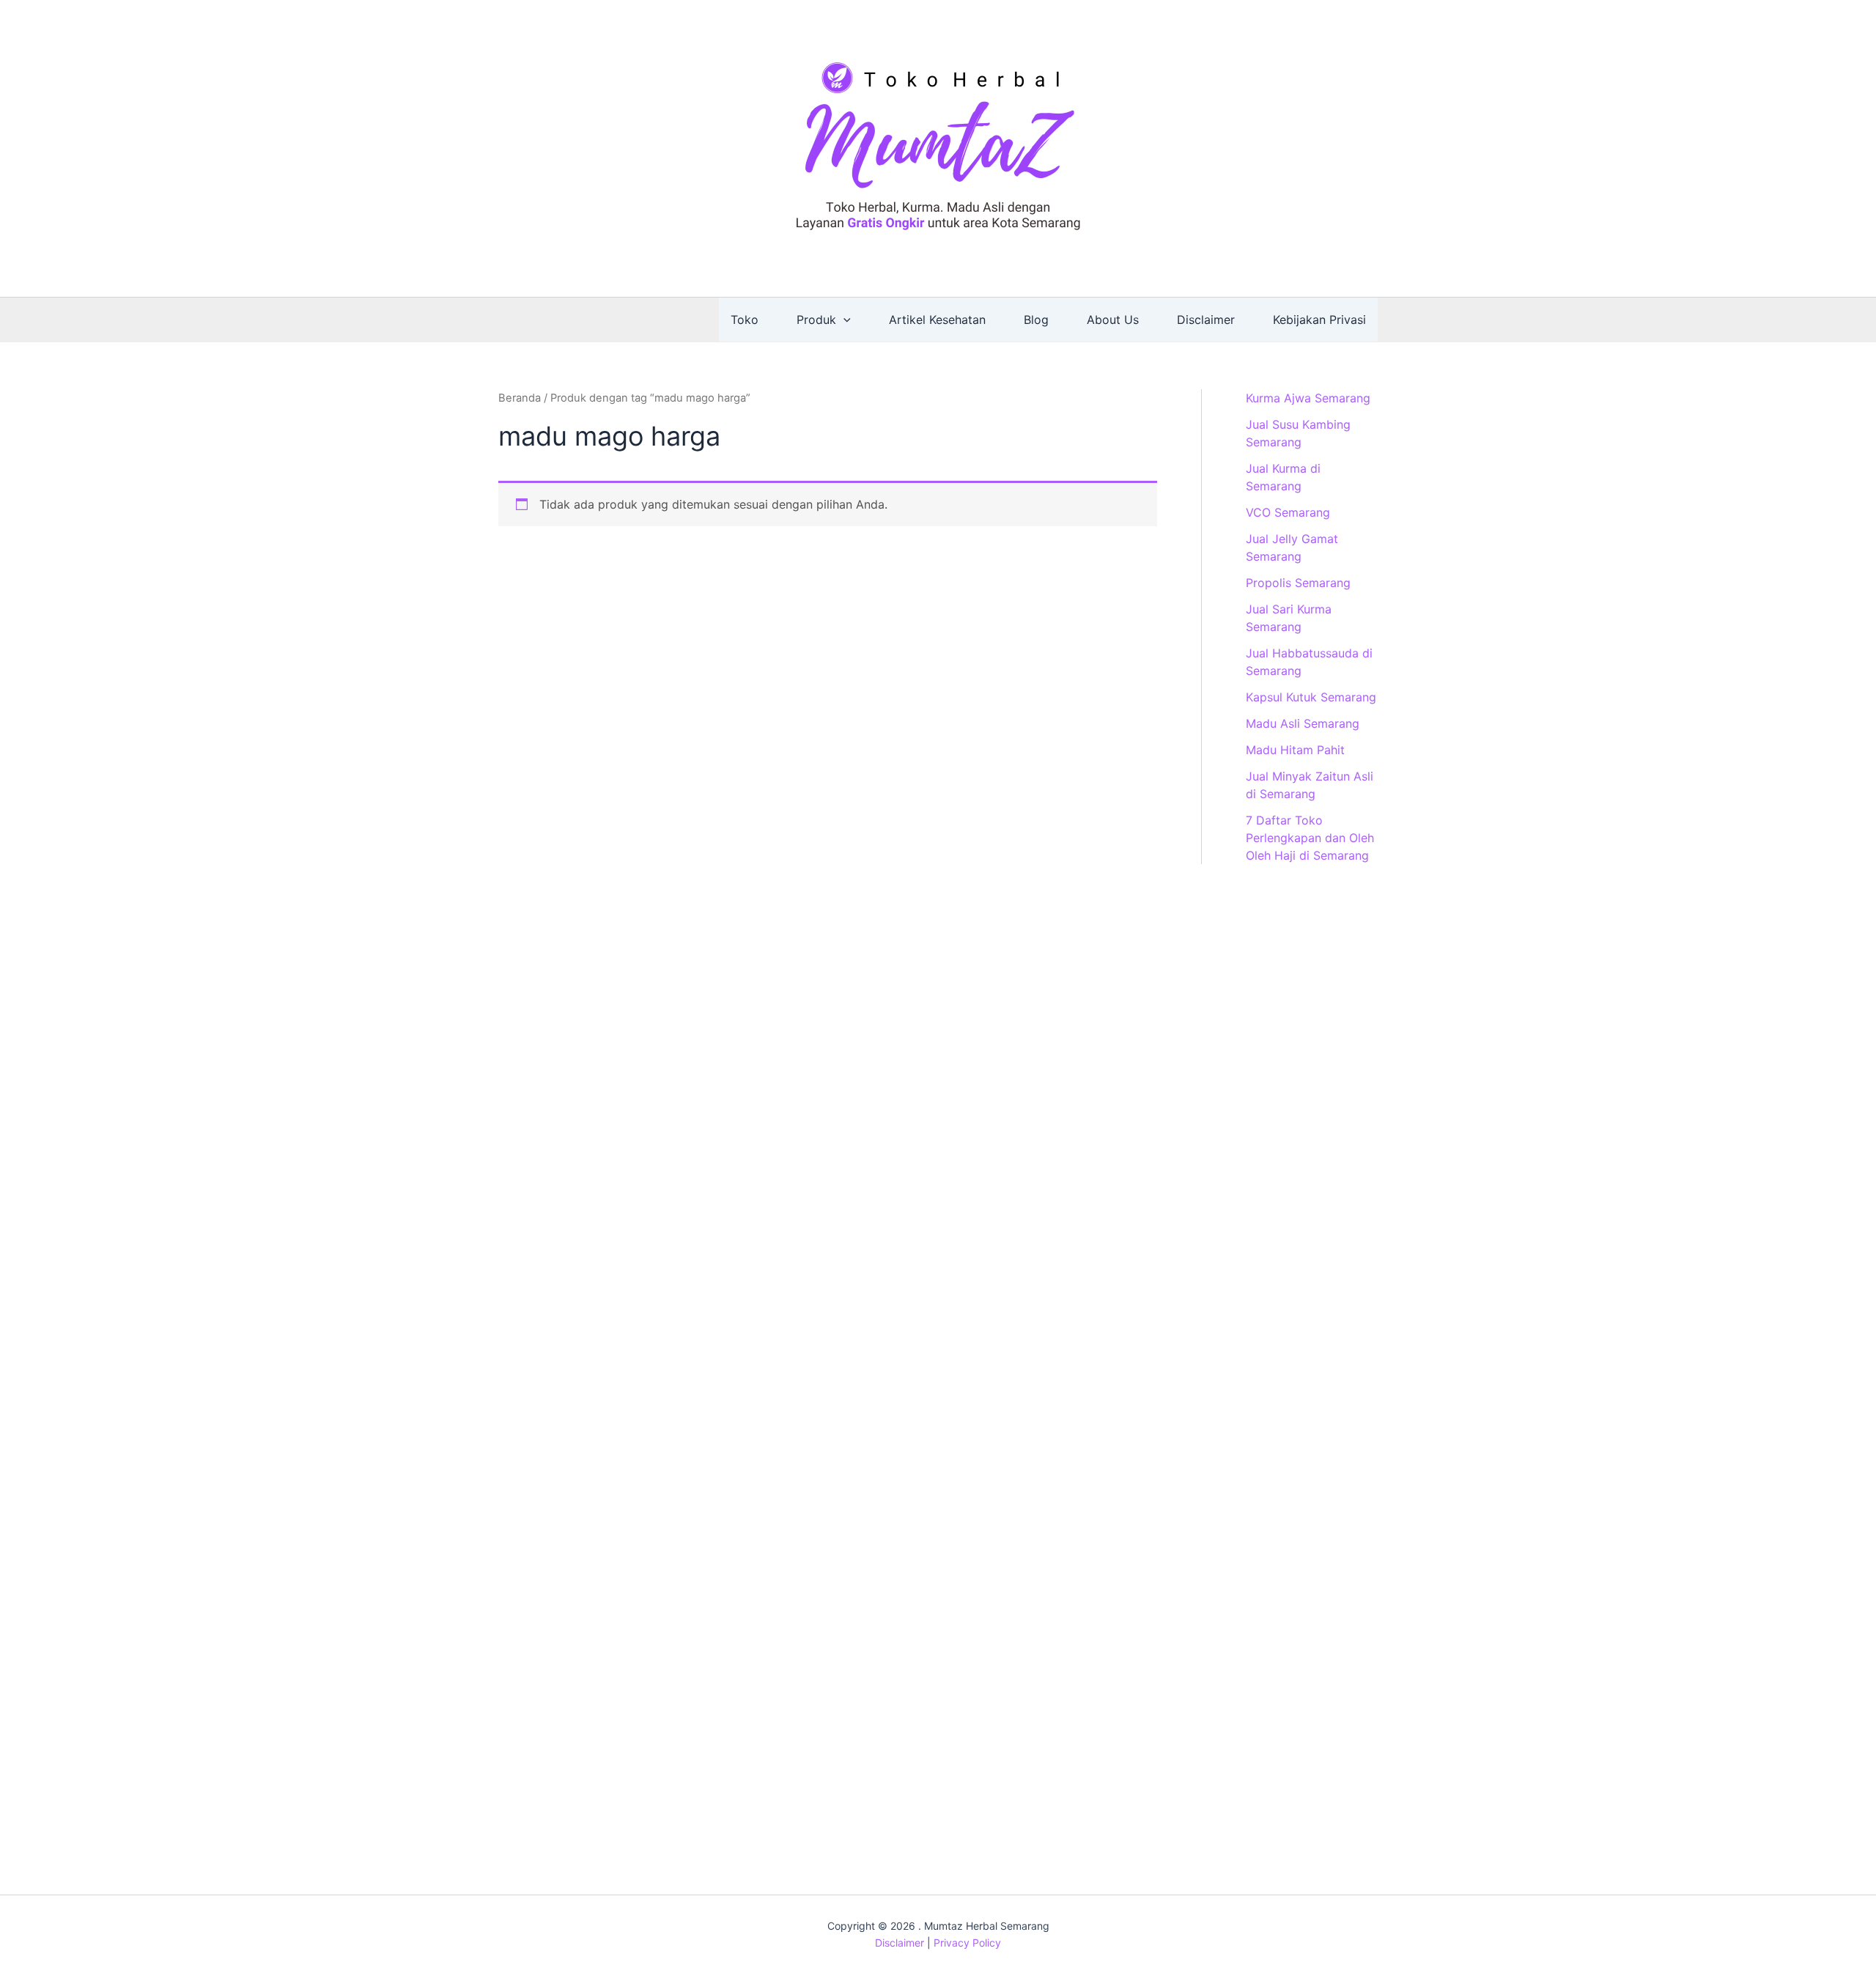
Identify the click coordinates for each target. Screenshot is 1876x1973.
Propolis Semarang (1298, 583)
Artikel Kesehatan (937, 320)
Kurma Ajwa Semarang (1308, 398)
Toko (745, 320)
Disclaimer (1206, 320)
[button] (843, 320)
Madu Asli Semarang (1303, 723)
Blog (1036, 320)
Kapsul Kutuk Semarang (1311, 697)
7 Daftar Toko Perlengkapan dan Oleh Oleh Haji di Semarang (1310, 838)
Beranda (520, 398)
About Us (1113, 320)
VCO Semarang (1288, 512)
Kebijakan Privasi (1319, 320)
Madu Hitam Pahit (1295, 750)
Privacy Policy (967, 1943)
